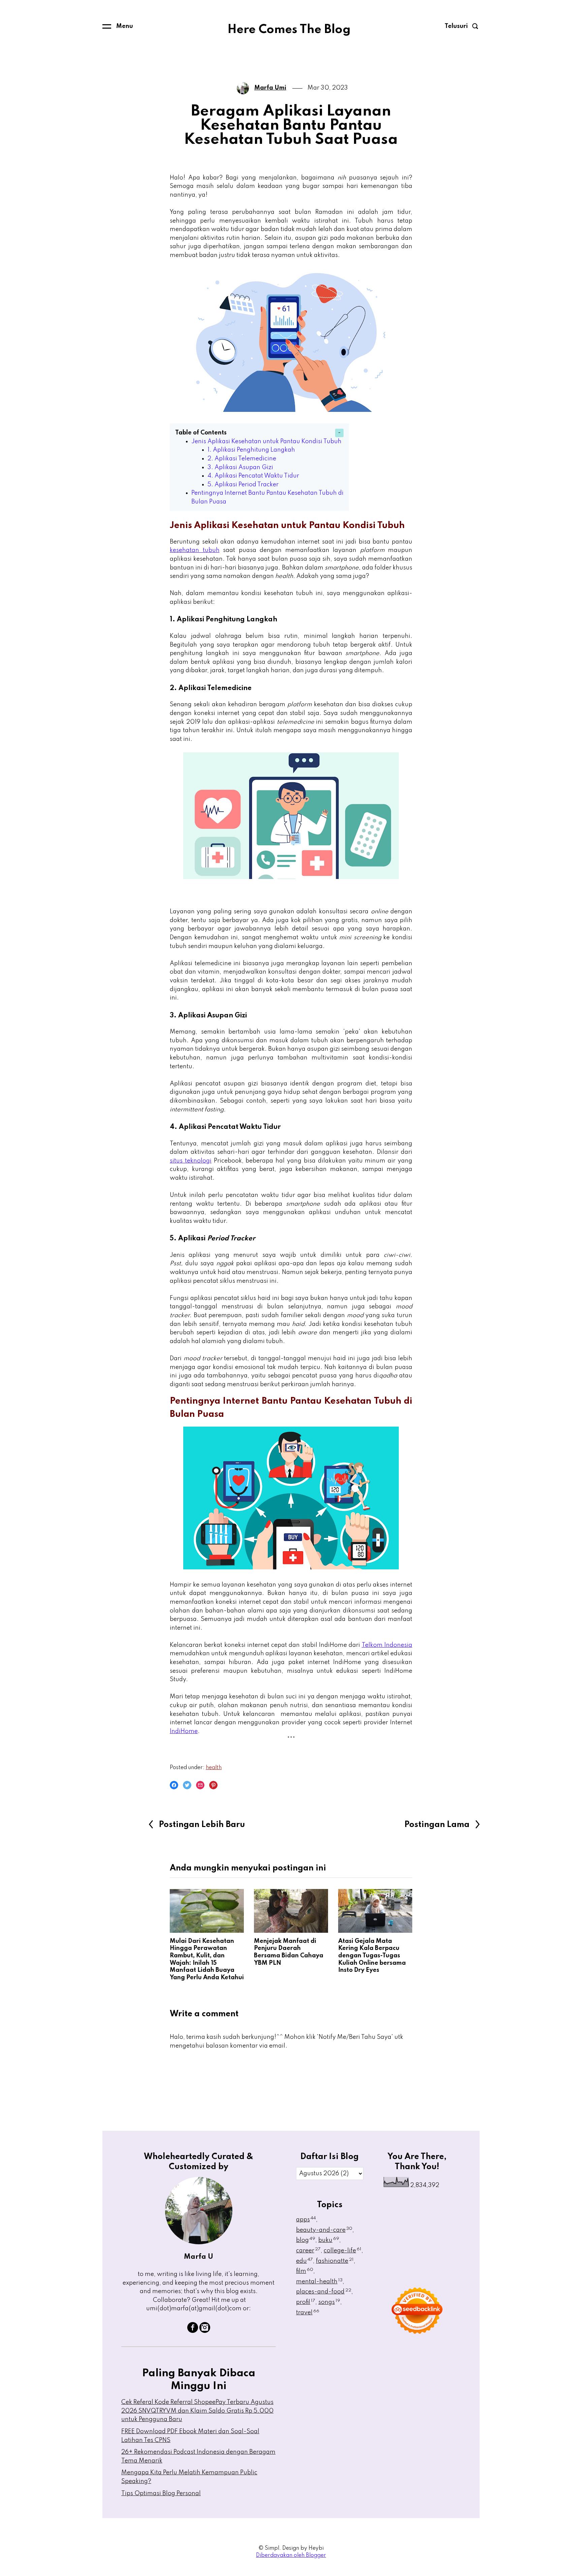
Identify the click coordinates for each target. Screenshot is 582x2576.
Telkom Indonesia (387, 1645)
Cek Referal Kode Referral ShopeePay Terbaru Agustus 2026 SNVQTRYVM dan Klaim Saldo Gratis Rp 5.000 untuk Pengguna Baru (197, 2411)
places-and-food (324, 2292)
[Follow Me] (205, 2331)
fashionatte (335, 2261)
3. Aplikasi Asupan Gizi (240, 467)
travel (308, 2313)
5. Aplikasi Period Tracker (243, 485)
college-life (343, 2251)
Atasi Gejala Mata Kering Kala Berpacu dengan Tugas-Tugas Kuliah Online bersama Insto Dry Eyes (372, 1956)
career (308, 2251)
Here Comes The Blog (289, 30)
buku (329, 2240)
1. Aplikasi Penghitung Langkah (251, 450)
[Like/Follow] (193, 2331)
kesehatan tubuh (195, 550)
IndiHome (184, 1731)
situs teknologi (191, 1161)
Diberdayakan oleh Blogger (291, 2555)
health (214, 1768)
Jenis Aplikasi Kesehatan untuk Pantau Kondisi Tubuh (266, 442)
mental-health (319, 2282)
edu (304, 2261)
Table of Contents (201, 433)
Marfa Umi (270, 88)
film (305, 2271)
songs (329, 2302)
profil (306, 2302)
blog (306, 2240)
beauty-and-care (324, 2230)
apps (306, 2220)
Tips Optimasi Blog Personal (161, 2493)
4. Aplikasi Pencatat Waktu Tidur (253, 476)
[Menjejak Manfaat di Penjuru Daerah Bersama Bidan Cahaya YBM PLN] (291, 1911)
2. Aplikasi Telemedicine (242, 459)
